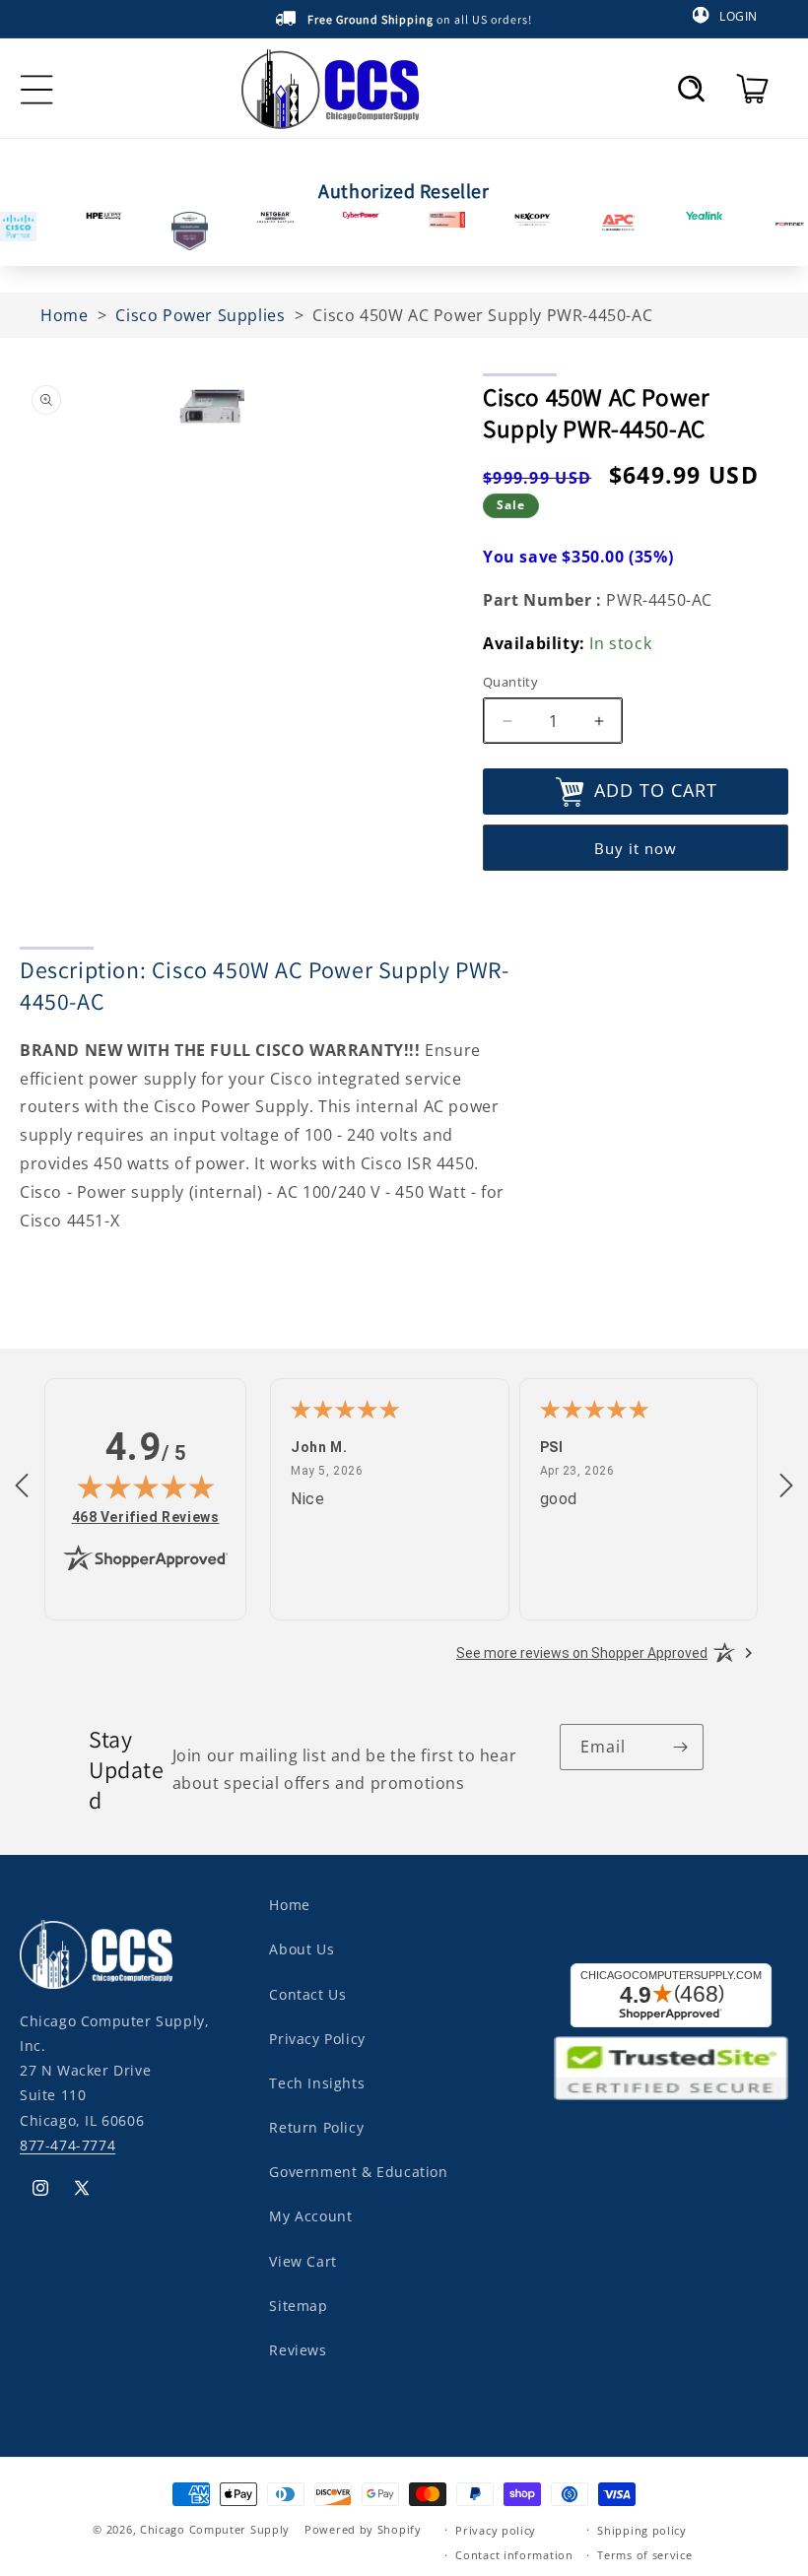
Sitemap (298, 2306)
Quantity (510, 682)
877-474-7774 (67, 2145)
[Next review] (786, 1486)
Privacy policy (496, 2530)
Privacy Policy (317, 2039)
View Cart (303, 2261)
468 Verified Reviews (146, 1517)
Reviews (298, 2350)
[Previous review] (22, 1486)
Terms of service (644, 2555)
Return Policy (316, 2127)
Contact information (514, 2555)
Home (289, 1905)
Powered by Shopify (363, 2529)
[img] (146, 1486)
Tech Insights (317, 2083)
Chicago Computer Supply (215, 2529)
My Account (310, 2216)
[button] (691, 89)
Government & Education (358, 2172)
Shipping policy (642, 2530)
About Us (302, 1949)
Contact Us (307, 1994)
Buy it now (636, 848)
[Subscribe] (681, 1747)
